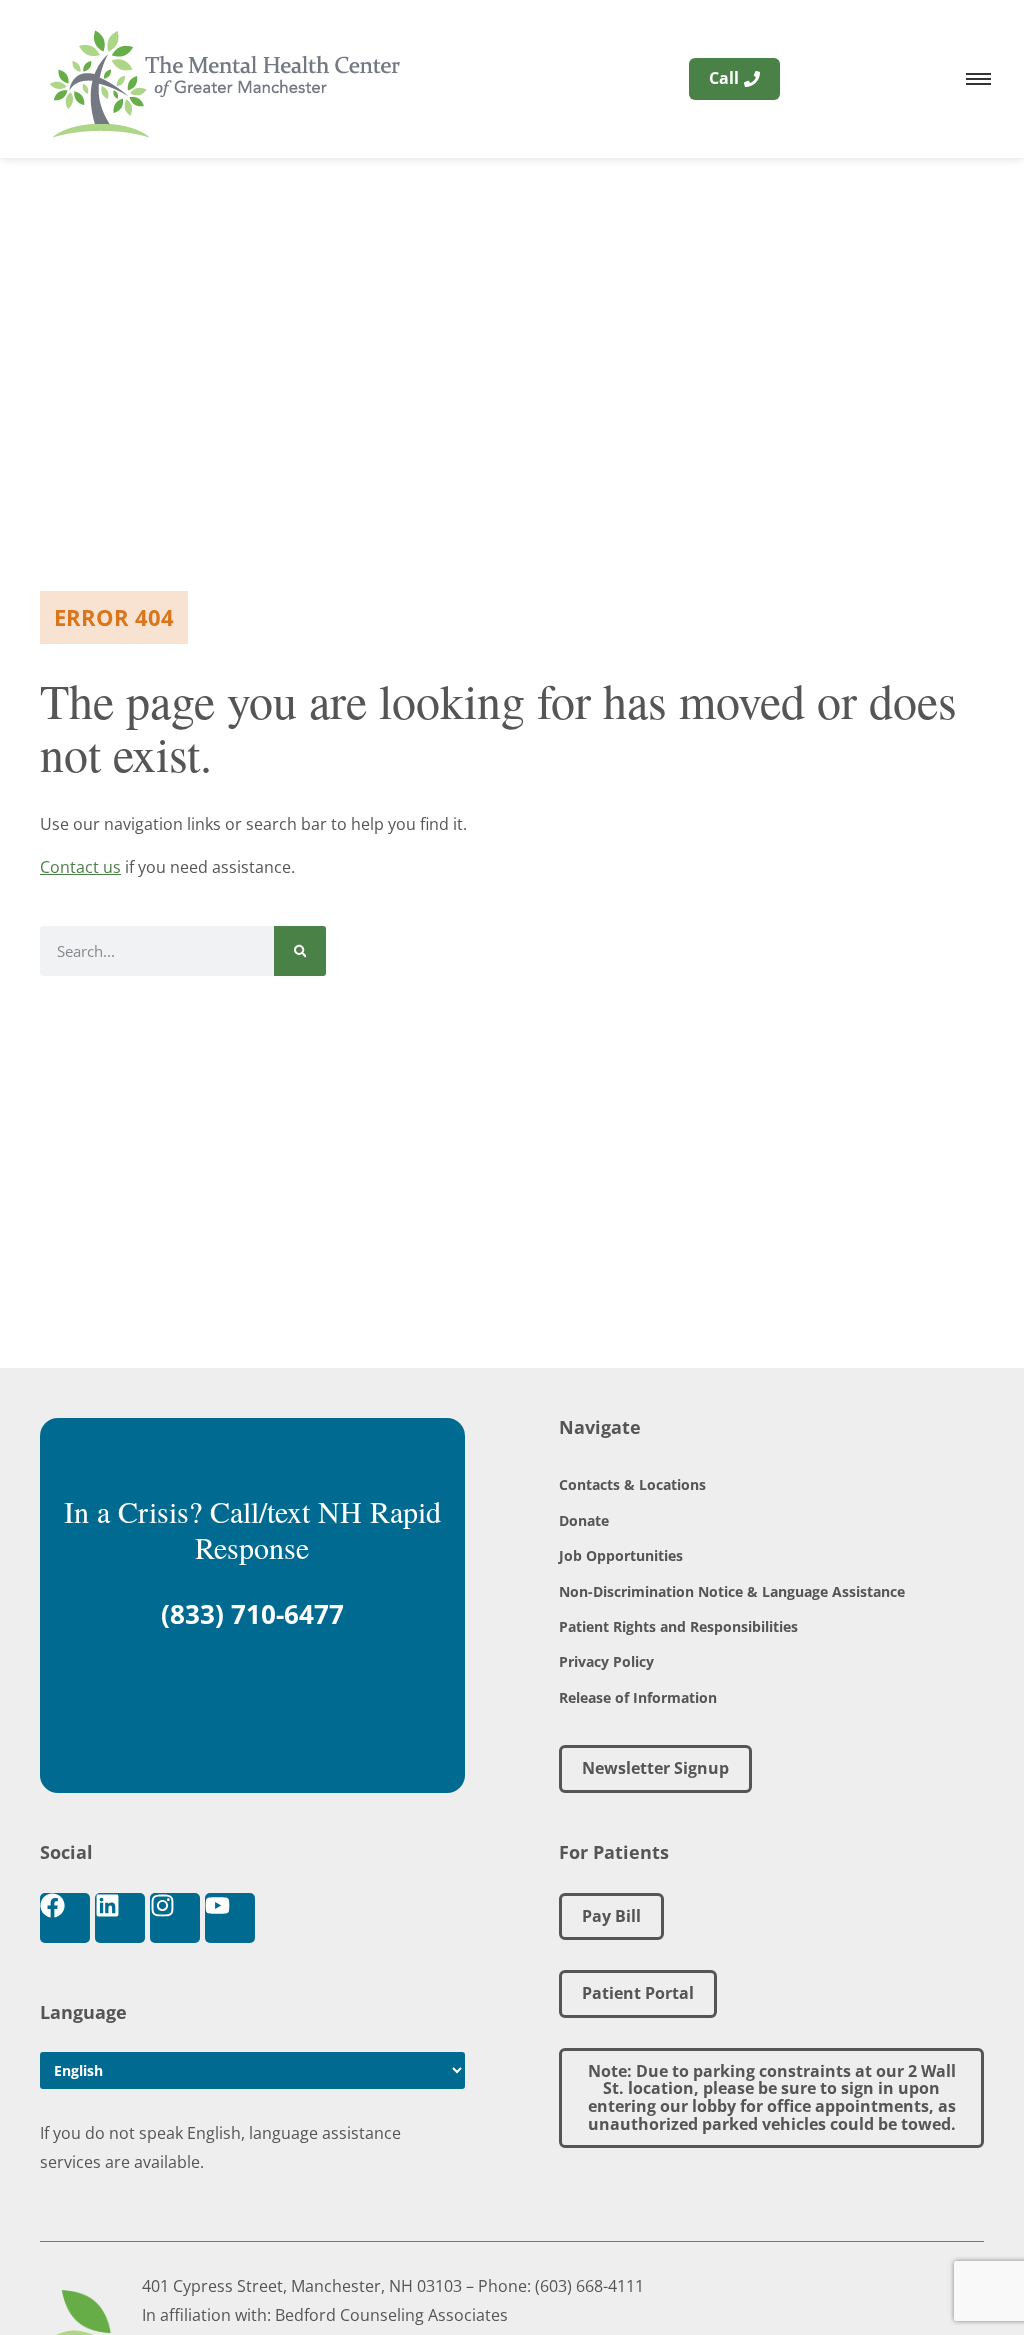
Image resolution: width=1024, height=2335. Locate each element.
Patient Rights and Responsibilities (678, 1626)
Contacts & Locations (632, 1484)
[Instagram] (175, 1918)
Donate (584, 1520)
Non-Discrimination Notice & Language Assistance (732, 1591)
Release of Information (638, 1697)
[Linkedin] (120, 1918)
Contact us (80, 867)
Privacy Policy (606, 1661)
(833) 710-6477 (252, 1614)
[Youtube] (230, 1918)
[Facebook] (65, 1918)
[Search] (300, 951)
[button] (771, 2098)
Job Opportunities (621, 1555)
